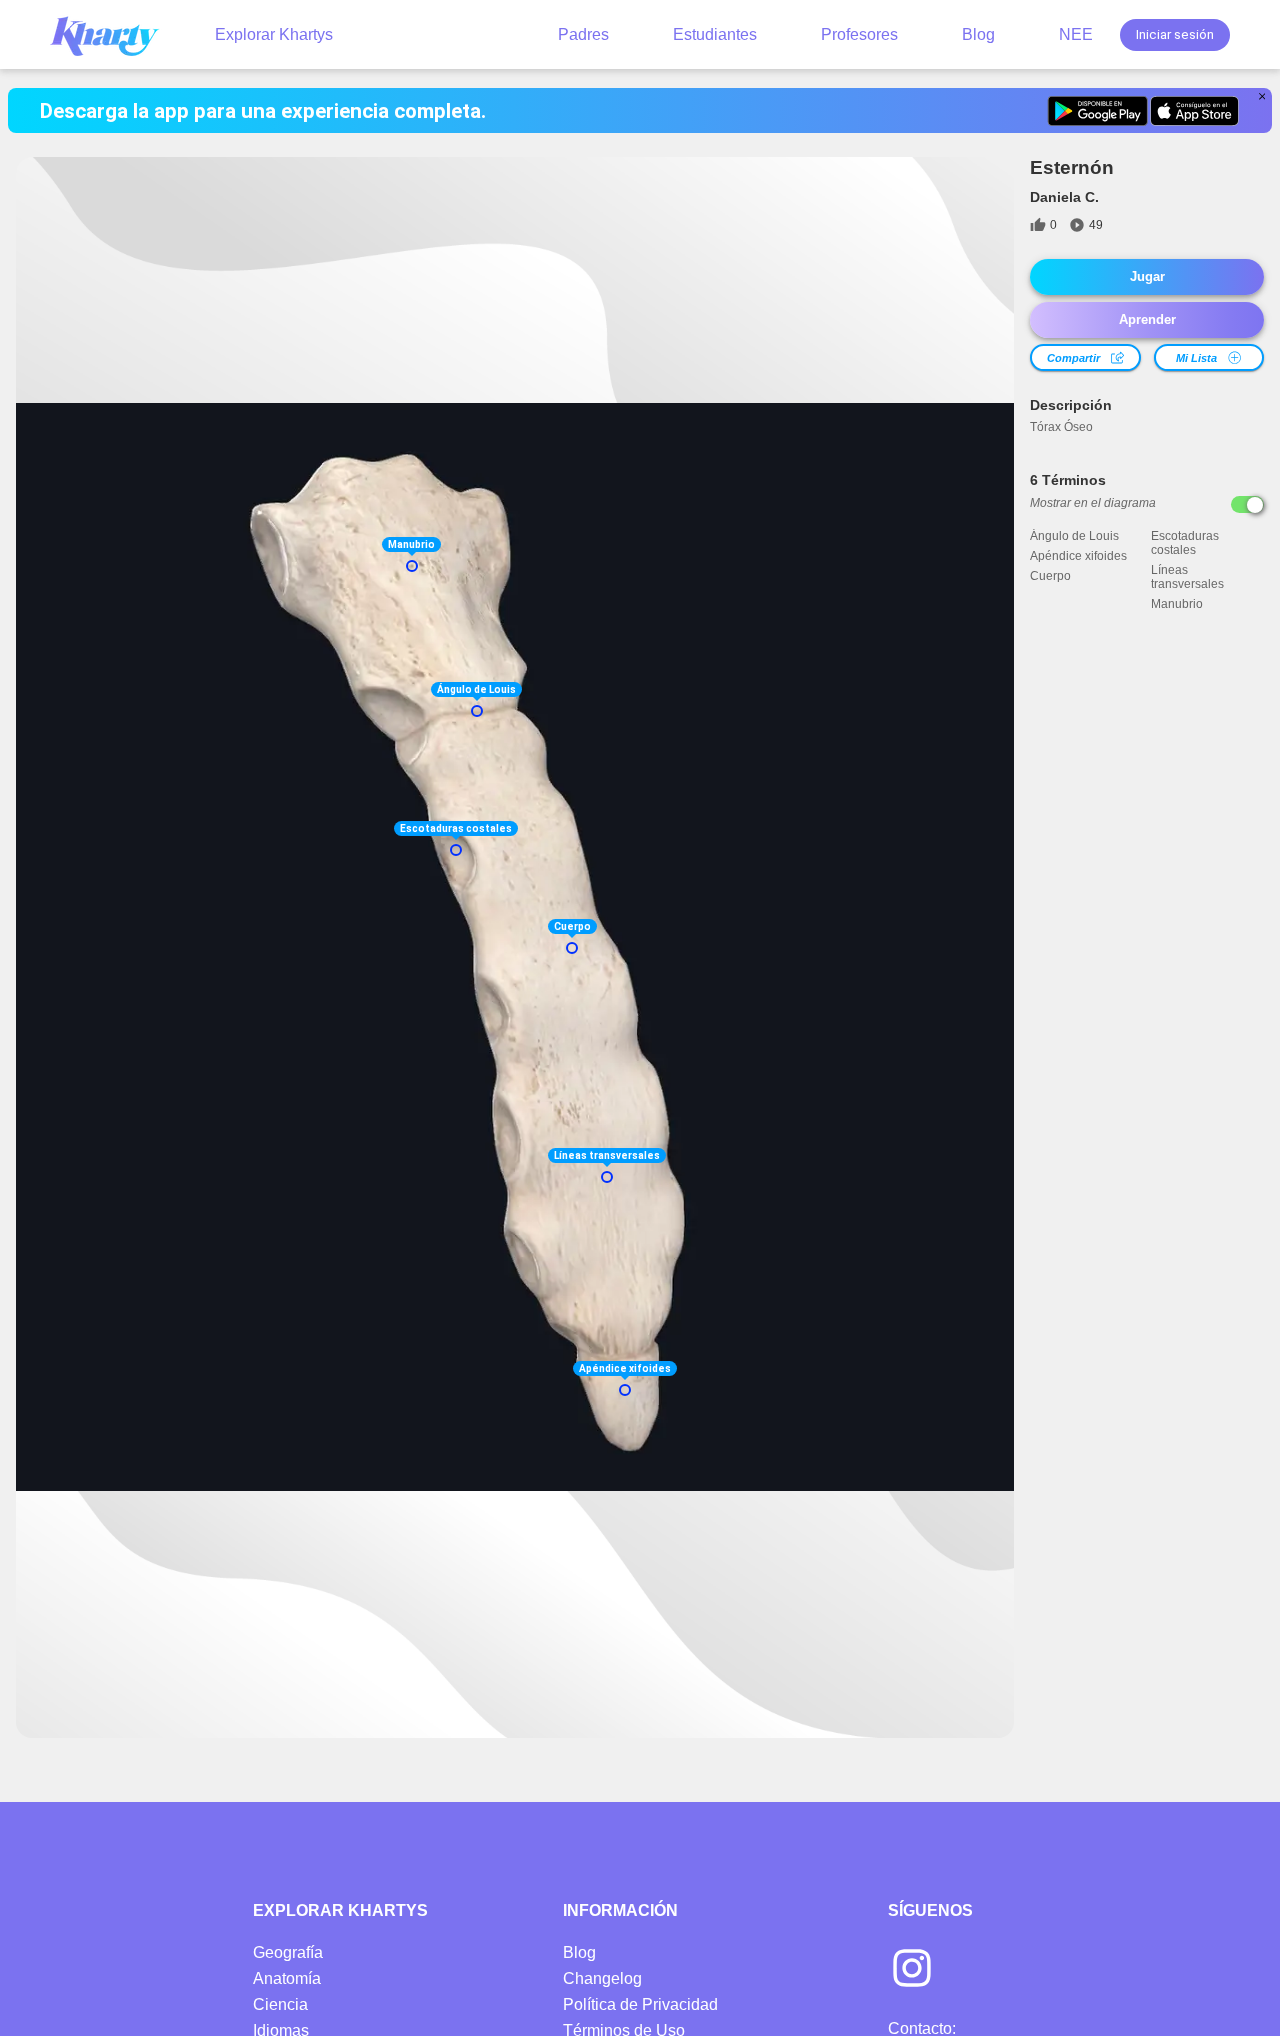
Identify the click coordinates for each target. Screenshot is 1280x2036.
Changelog (602, 1978)
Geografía (288, 1952)
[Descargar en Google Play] (1097, 111)
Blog (978, 34)
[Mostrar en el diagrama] (1247, 504)
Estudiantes (715, 34)
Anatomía (287, 1978)
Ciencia (280, 2004)
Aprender (1147, 319)
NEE (1076, 34)
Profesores (859, 34)
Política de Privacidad (640, 2004)
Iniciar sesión (1175, 34)
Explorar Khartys (274, 34)
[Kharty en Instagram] (912, 1970)
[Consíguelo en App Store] (1194, 111)
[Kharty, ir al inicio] (114, 34)
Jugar (1147, 276)
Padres (583, 34)
